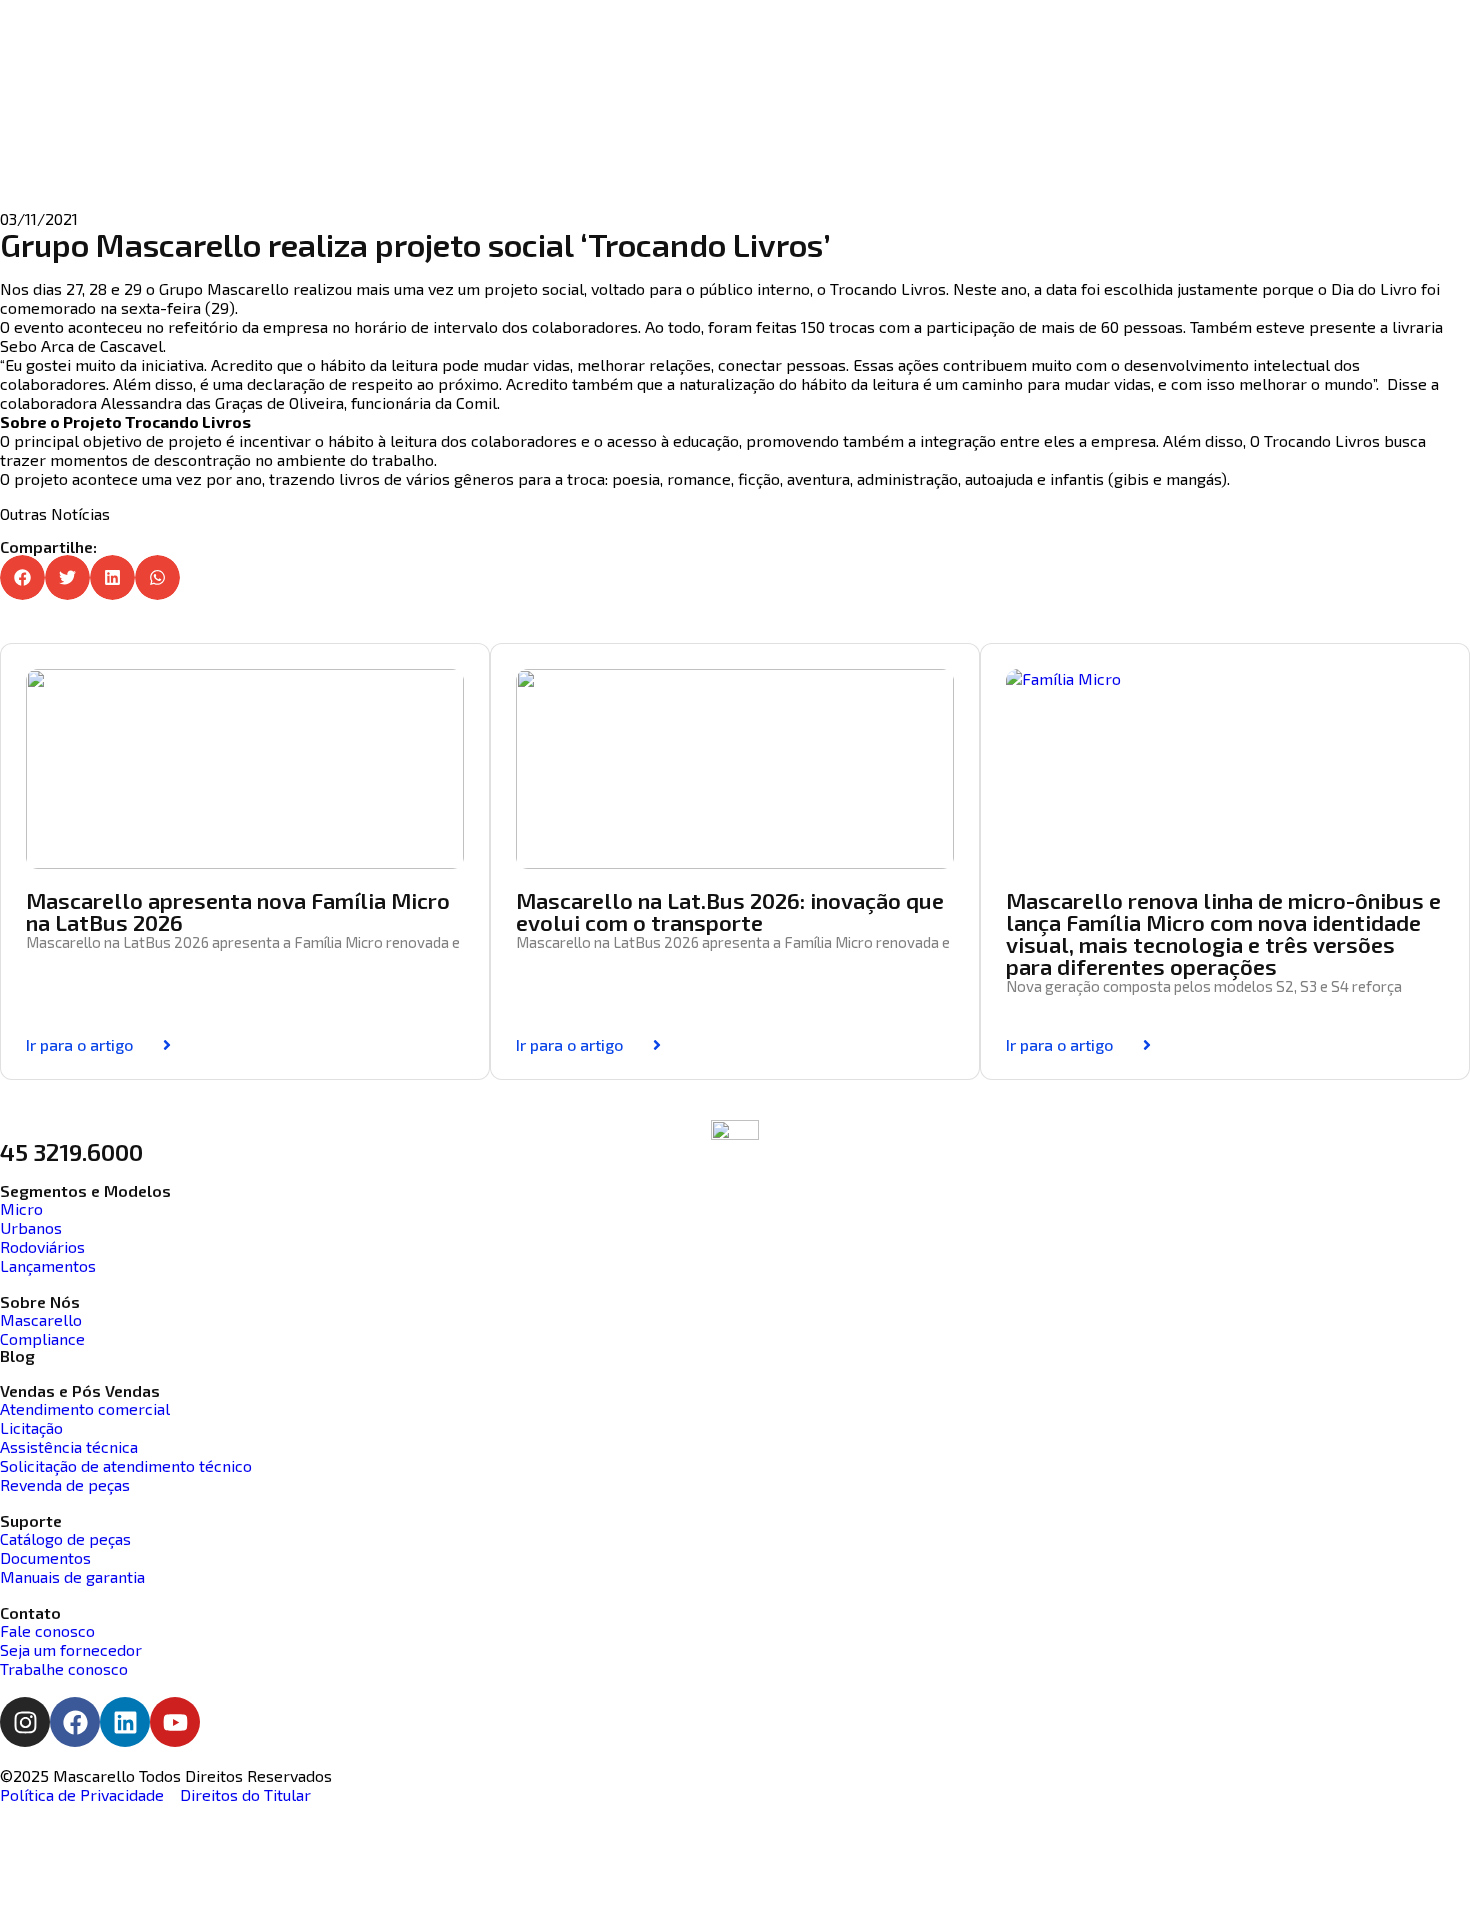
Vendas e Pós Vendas (80, 1390)
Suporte (31, 1520)
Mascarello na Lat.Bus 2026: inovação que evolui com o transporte (730, 911)
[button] (22, 577)
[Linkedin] (125, 1722)
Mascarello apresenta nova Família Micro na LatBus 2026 (238, 911)
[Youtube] (175, 1722)
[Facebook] (75, 1722)
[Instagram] (25, 1722)
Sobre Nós (40, 1301)
